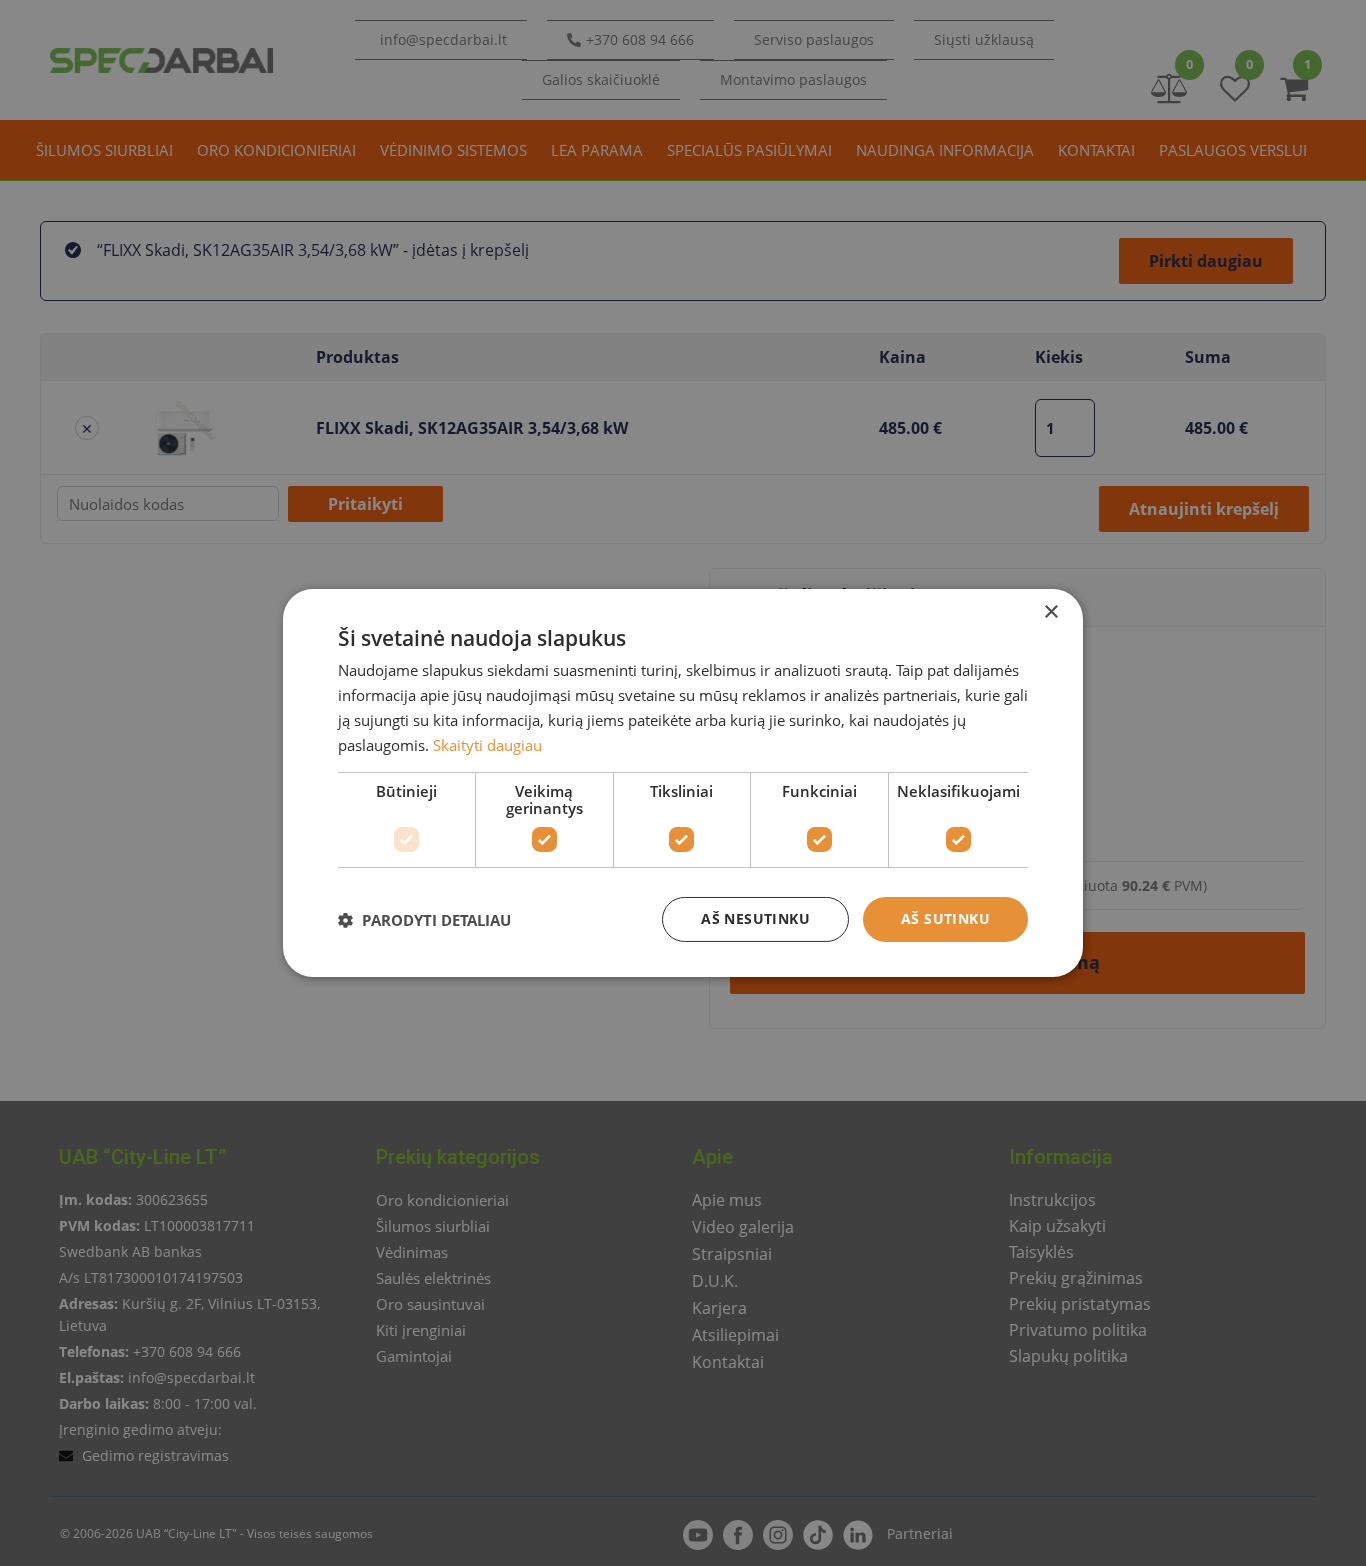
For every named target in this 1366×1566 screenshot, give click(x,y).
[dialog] (683, 783)
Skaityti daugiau (487, 745)
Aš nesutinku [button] (755, 918)
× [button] (1050, 612)
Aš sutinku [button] (945, 918)
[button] (424, 920)
